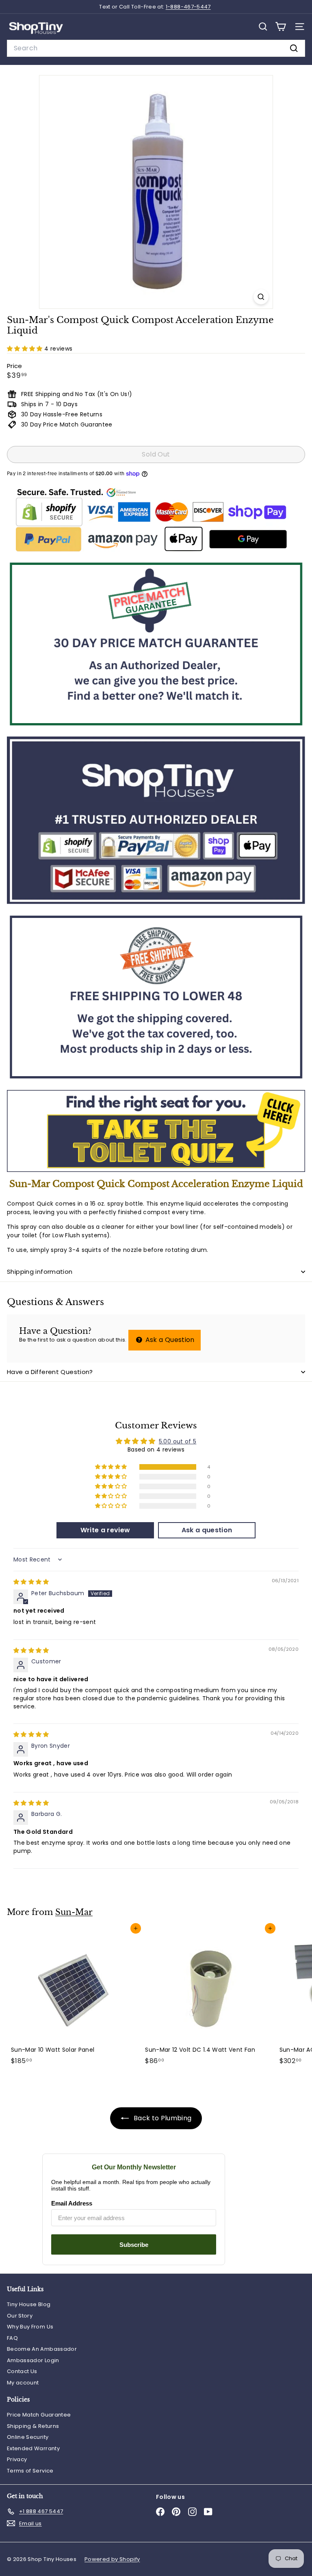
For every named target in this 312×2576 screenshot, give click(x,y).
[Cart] (281, 27)
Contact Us (22, 2371)
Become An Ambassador (42, 2349)
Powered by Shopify (112, 2559)
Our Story (20, 2316)
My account (23, 2383)
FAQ (12, 2338)
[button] (26, 349)
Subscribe (134, 2245)
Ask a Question (169, 1340)
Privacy (17, 2459)
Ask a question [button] (207, 1530)
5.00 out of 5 (178, 1441)
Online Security (28, 2437)
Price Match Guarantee (39, 2415)
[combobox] (156, 48)
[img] (31, 1582)
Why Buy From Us (30, 2327)
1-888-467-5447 (188, 7)
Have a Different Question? (50, 1372)
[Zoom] (261, 297)
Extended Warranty (33, 2448)
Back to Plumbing (162, 2118)
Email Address (72, 2203)
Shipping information (40, 1272)
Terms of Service (30, 2471)
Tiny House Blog (29, 2304)
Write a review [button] (105, 1530)
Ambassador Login (33, 2360)
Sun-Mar (74, 1912)
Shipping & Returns (33, 2426)
